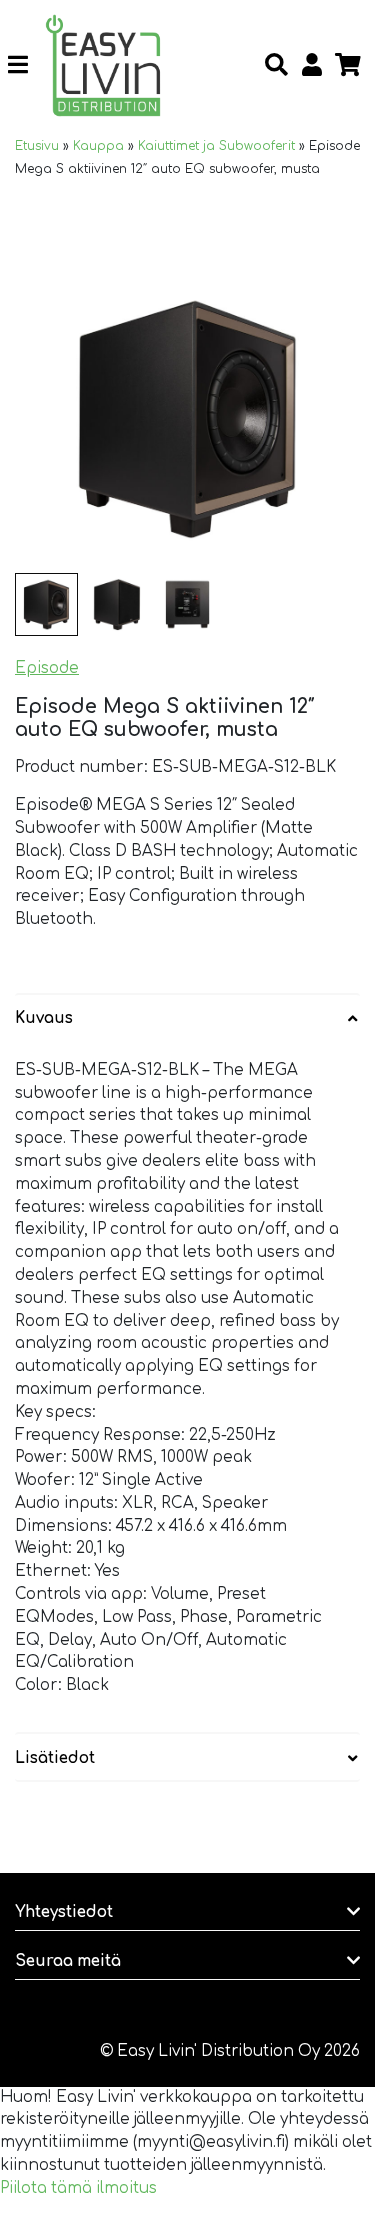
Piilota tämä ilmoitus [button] (78, 2188)
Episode (47, 668)
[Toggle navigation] (25, 65)
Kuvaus (44, 1018)
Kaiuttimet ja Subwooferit (216, 146)
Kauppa (98, 146)
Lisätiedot (55, 1758)
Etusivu (37, 146)
